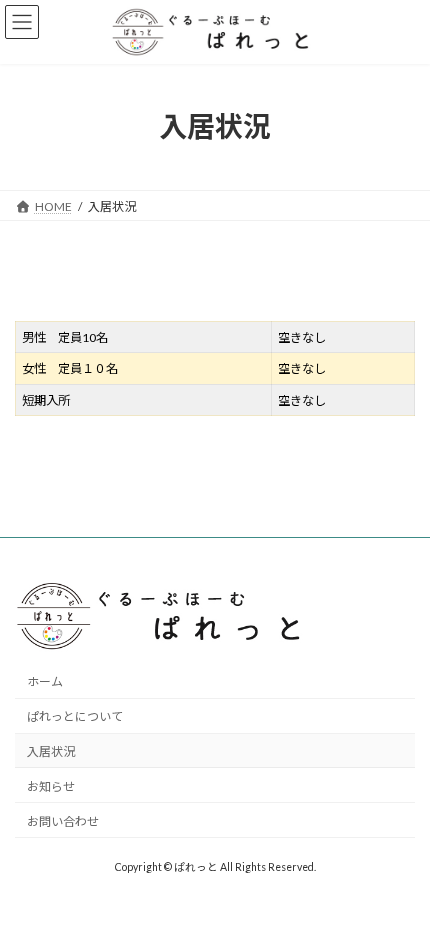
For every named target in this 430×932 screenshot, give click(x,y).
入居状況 (51, 751)
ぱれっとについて (75, 716)
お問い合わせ (63, 820)
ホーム (45, 681)
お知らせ (51, 785)
